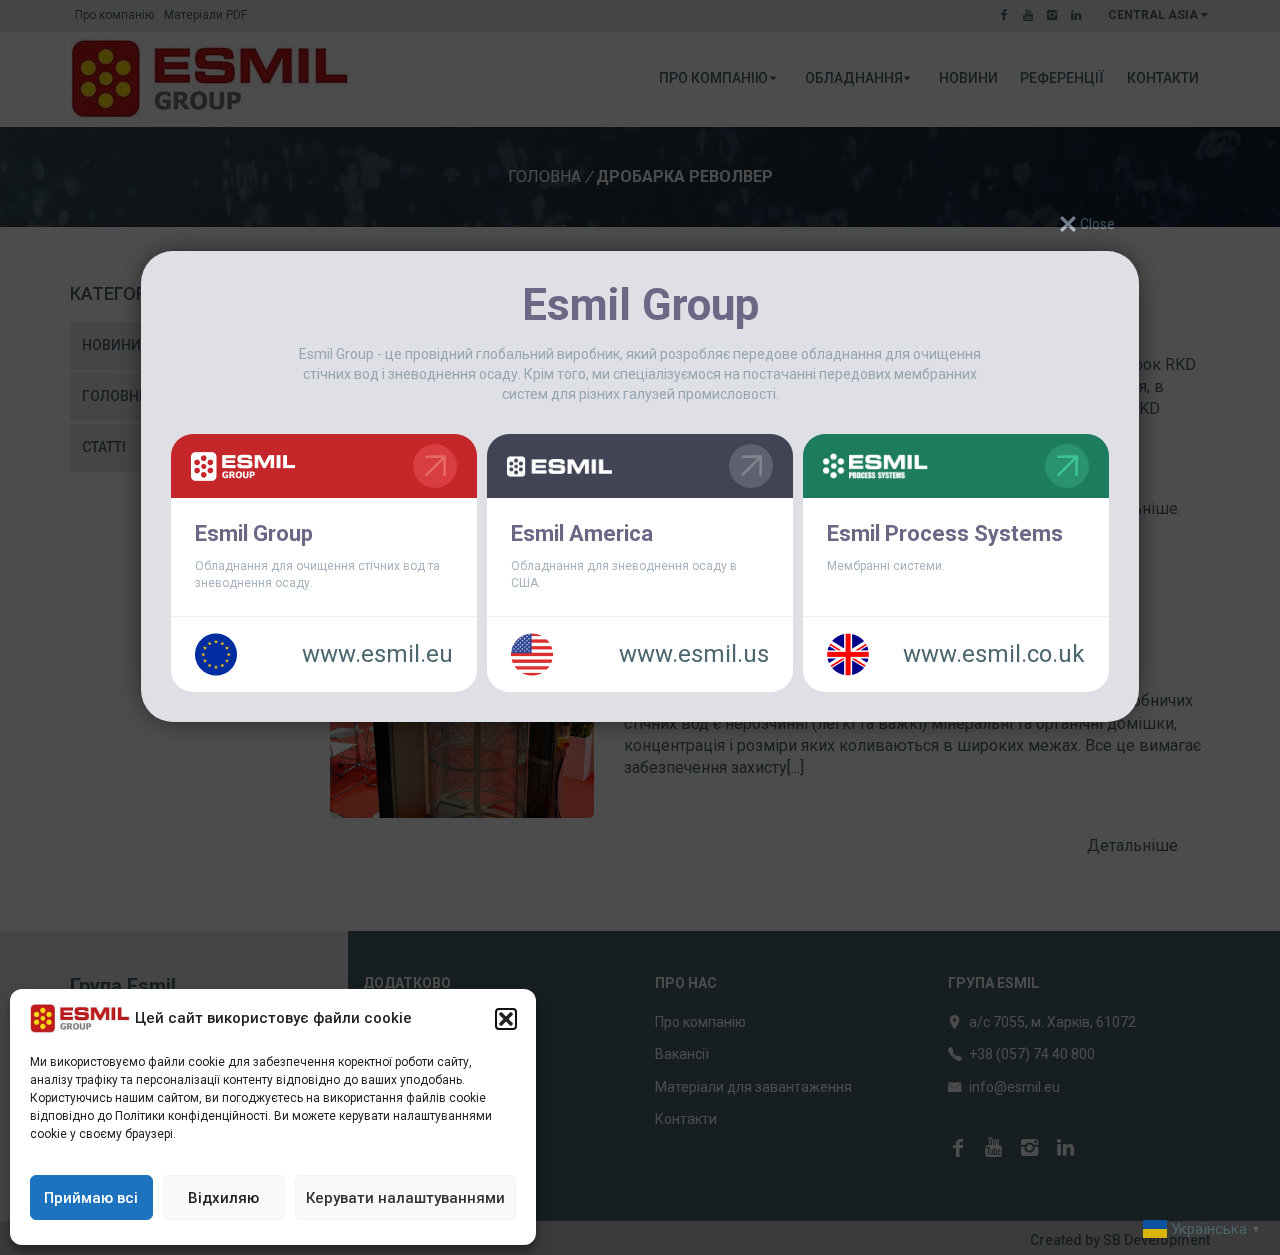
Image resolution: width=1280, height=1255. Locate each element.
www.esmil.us (694, 654)
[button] (506, 1019)
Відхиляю (223, 1198)
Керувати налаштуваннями (405, 1198)
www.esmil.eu (377, 654)
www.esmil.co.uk (994, 654)
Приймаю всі (91, 1198)
